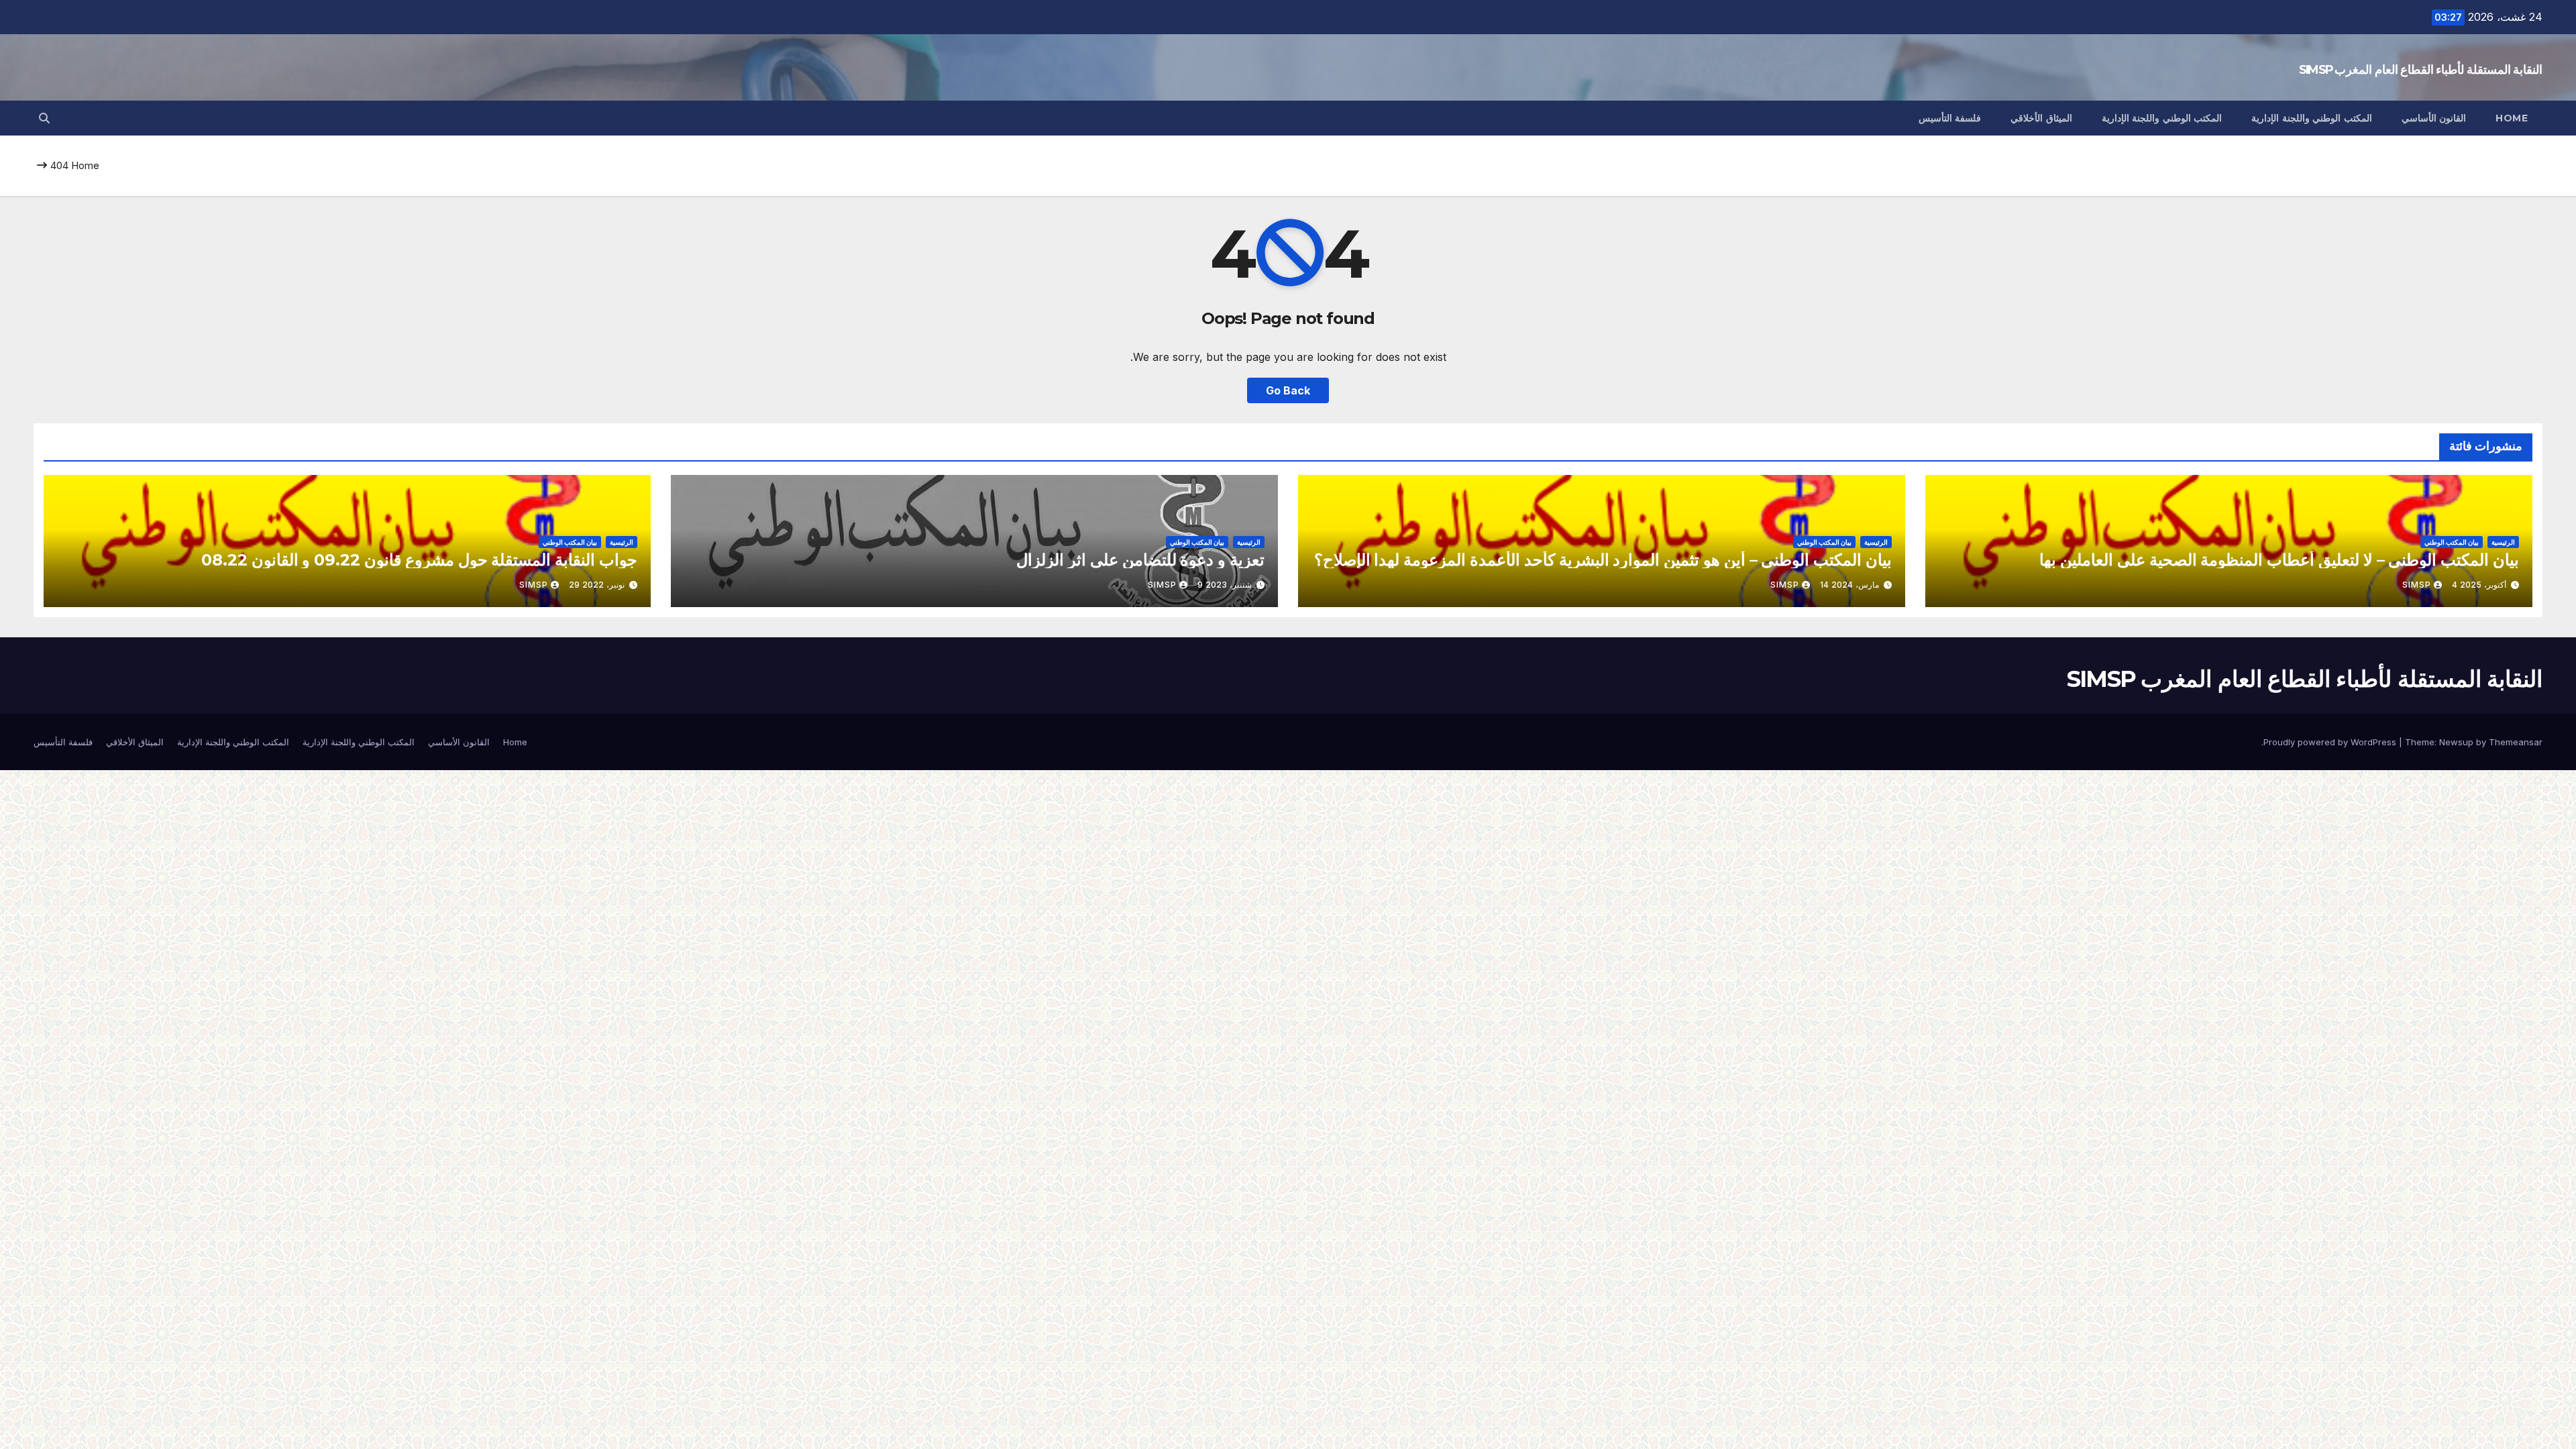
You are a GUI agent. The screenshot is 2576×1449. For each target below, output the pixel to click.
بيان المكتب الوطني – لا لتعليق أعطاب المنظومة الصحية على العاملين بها (2279, 560)
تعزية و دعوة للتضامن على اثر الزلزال (1140, 560)
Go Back (1288, 390)
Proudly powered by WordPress (2331, 742)
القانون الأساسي (2434, 118)
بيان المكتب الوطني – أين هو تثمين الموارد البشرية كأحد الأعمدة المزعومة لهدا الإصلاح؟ (1603, 560)
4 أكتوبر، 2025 (2479, 585)
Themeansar (2516, 742)
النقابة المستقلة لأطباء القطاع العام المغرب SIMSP (2421, 70)
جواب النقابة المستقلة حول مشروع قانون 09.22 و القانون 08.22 (419, 560)
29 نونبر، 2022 (597, 585)
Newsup (2456, 742)
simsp (2417, 585)
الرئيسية (2503, 542)
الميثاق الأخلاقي (2041, 118)
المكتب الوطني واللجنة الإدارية (2312, 118)
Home (2512, 118)
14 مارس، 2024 (1849, 585)
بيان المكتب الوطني (2452, 542)
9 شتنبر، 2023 (1225, 585)
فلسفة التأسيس (1950, 118)
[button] (44, 118)
